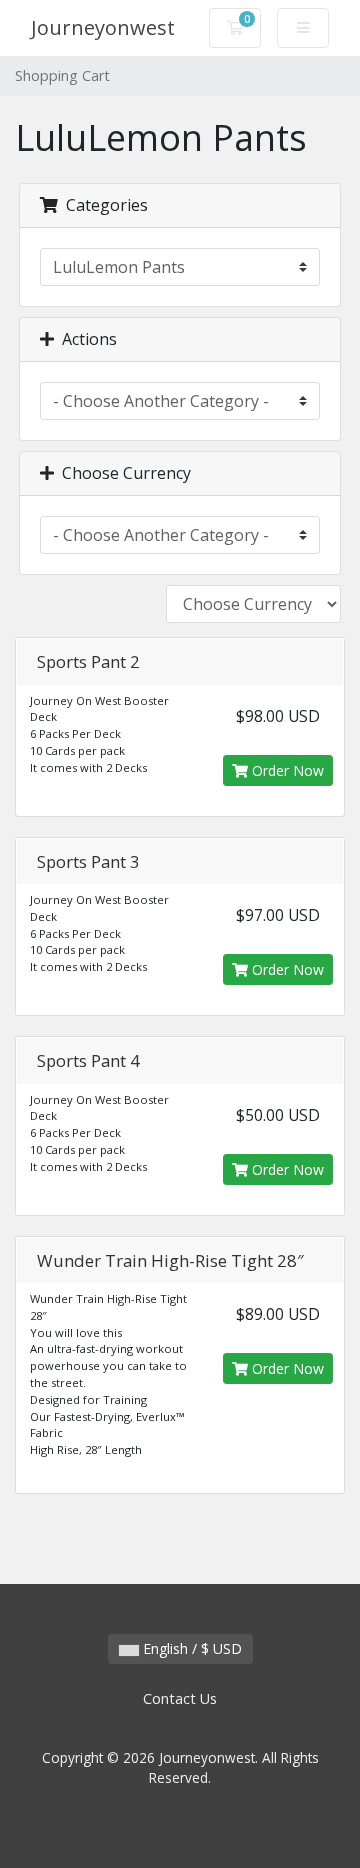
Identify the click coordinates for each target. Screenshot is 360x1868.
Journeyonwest (103, 27)
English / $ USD (190, 1648)
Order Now (286, 770)
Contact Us (180, 1698)
